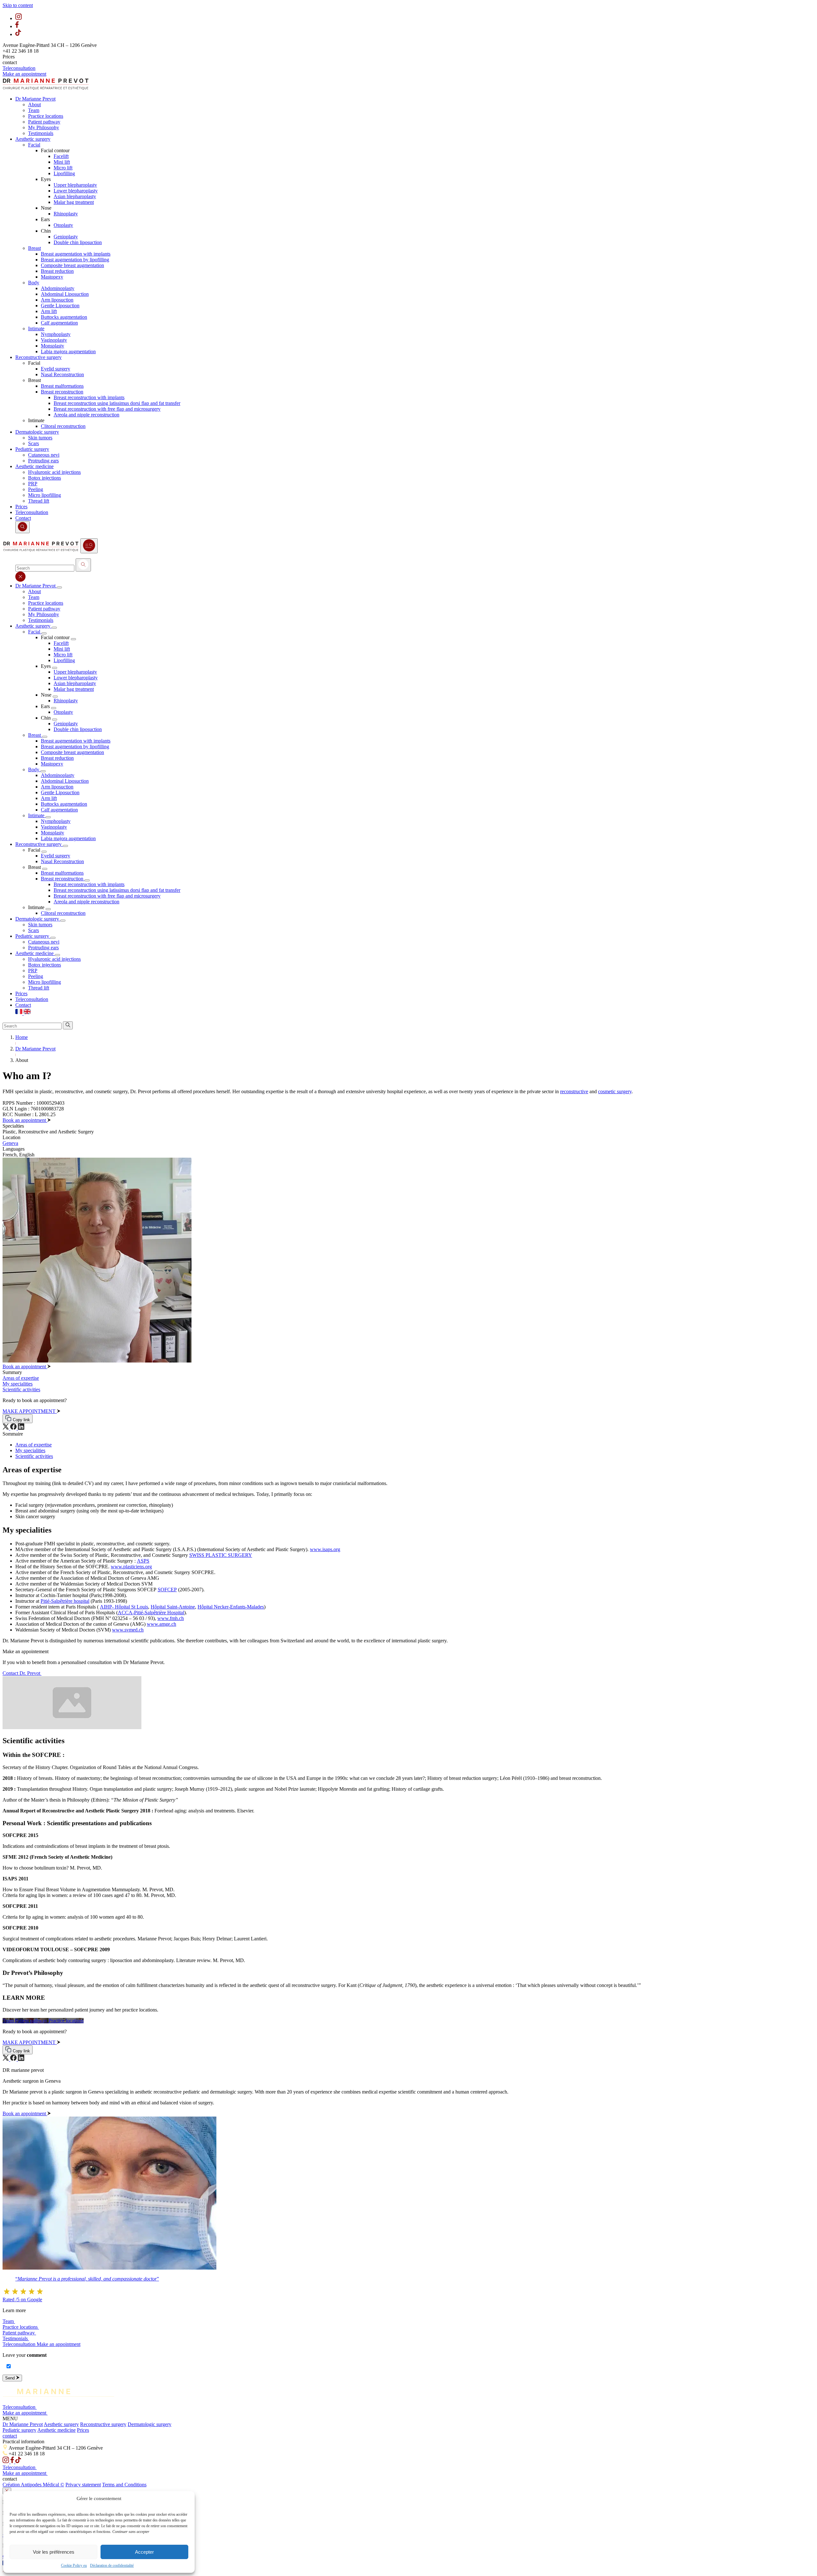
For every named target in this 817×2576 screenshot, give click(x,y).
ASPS (143, 1561)
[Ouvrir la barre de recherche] (22, 527)
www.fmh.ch (171, 1618)
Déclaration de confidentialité (112, 2565)
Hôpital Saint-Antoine (173, 1607)
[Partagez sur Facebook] (14, 1428)
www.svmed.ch (128, 1630)
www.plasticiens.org (131, 1567)
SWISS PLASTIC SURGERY (221, 1555)
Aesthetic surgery (61, 2424)
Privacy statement (83, 2485)
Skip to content (18, 5)
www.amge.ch (161, 1624)
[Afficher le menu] (89, 546)
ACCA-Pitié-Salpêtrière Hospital (151, 1613)
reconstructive (574, 1091)
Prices (83, 2430)
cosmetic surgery (615, 1091)
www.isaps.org (325, 1549)
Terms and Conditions (124, 2485)
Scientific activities (34, 1456)
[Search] (83, 565)
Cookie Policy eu (74, 2565)
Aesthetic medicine (56, 2430)
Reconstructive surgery (103, 2424)
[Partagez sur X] (6, 1428)
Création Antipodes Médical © (33, 2485)
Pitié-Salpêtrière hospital (65, 1601)
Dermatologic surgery (150, 2424)
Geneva (10, 1143)
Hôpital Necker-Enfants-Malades (231, 1607)
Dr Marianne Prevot (23, 2424)
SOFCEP (167, 1590)
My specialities (30, 1450)
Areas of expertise (34, 1445)
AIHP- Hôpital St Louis (124, 1607)
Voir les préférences (54, 2552)
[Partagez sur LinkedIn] (21, 1428)
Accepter (144, 2552)
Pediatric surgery (19, 2430)
